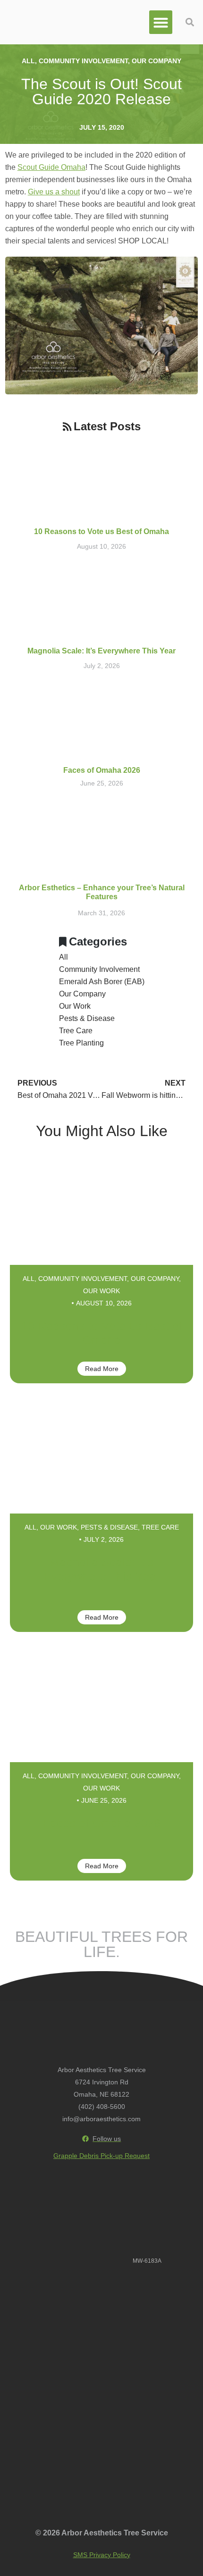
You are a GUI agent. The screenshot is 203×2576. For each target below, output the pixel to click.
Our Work (75, 1006)
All (28, 61)
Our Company (156, 61)
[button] (161, 22)
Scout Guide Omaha (51, 167)
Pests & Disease (87, 1018)
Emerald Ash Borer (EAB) (102, 982)
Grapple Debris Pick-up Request (101, 2156)
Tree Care (76, 1031)
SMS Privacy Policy (102, 2555)
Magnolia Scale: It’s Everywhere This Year (101, 651)
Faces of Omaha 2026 (102, 770)
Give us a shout (54, 192)
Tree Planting (81, 1043)
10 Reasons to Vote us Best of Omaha (101, 531)
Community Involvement (83, 61)
